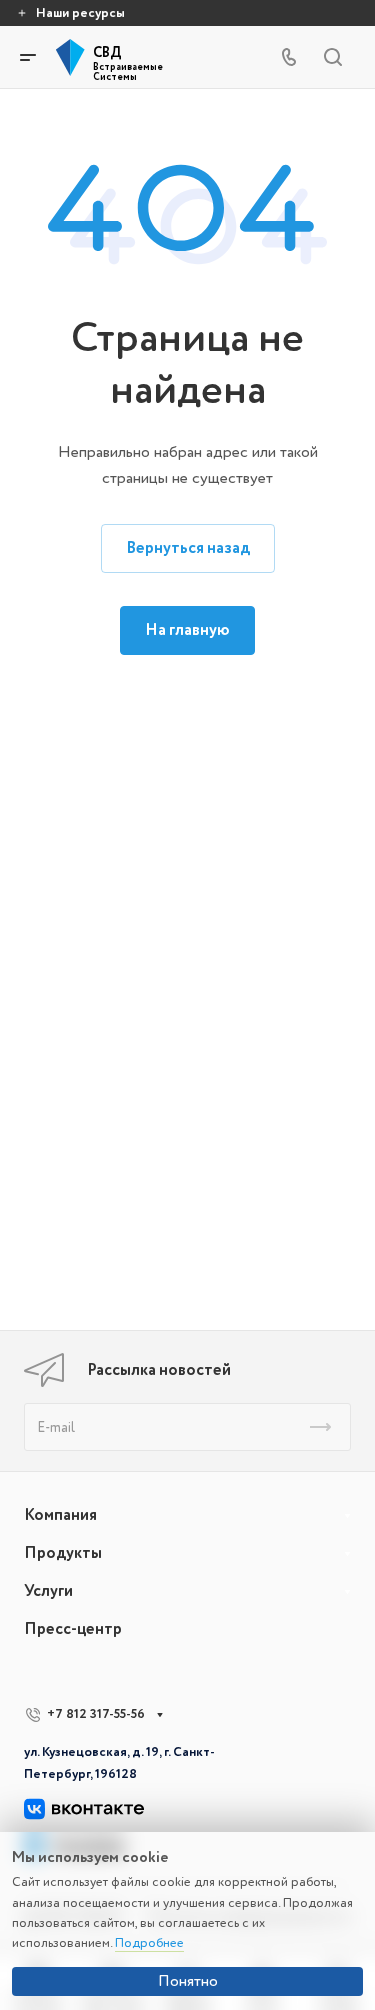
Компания (60, 1515)
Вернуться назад (188, 548)
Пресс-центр (73, 1629)
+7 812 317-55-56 (96, 1714)
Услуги (48, 1591)
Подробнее (149, 1943)
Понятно (188, 1981)
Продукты (63, 1553)
